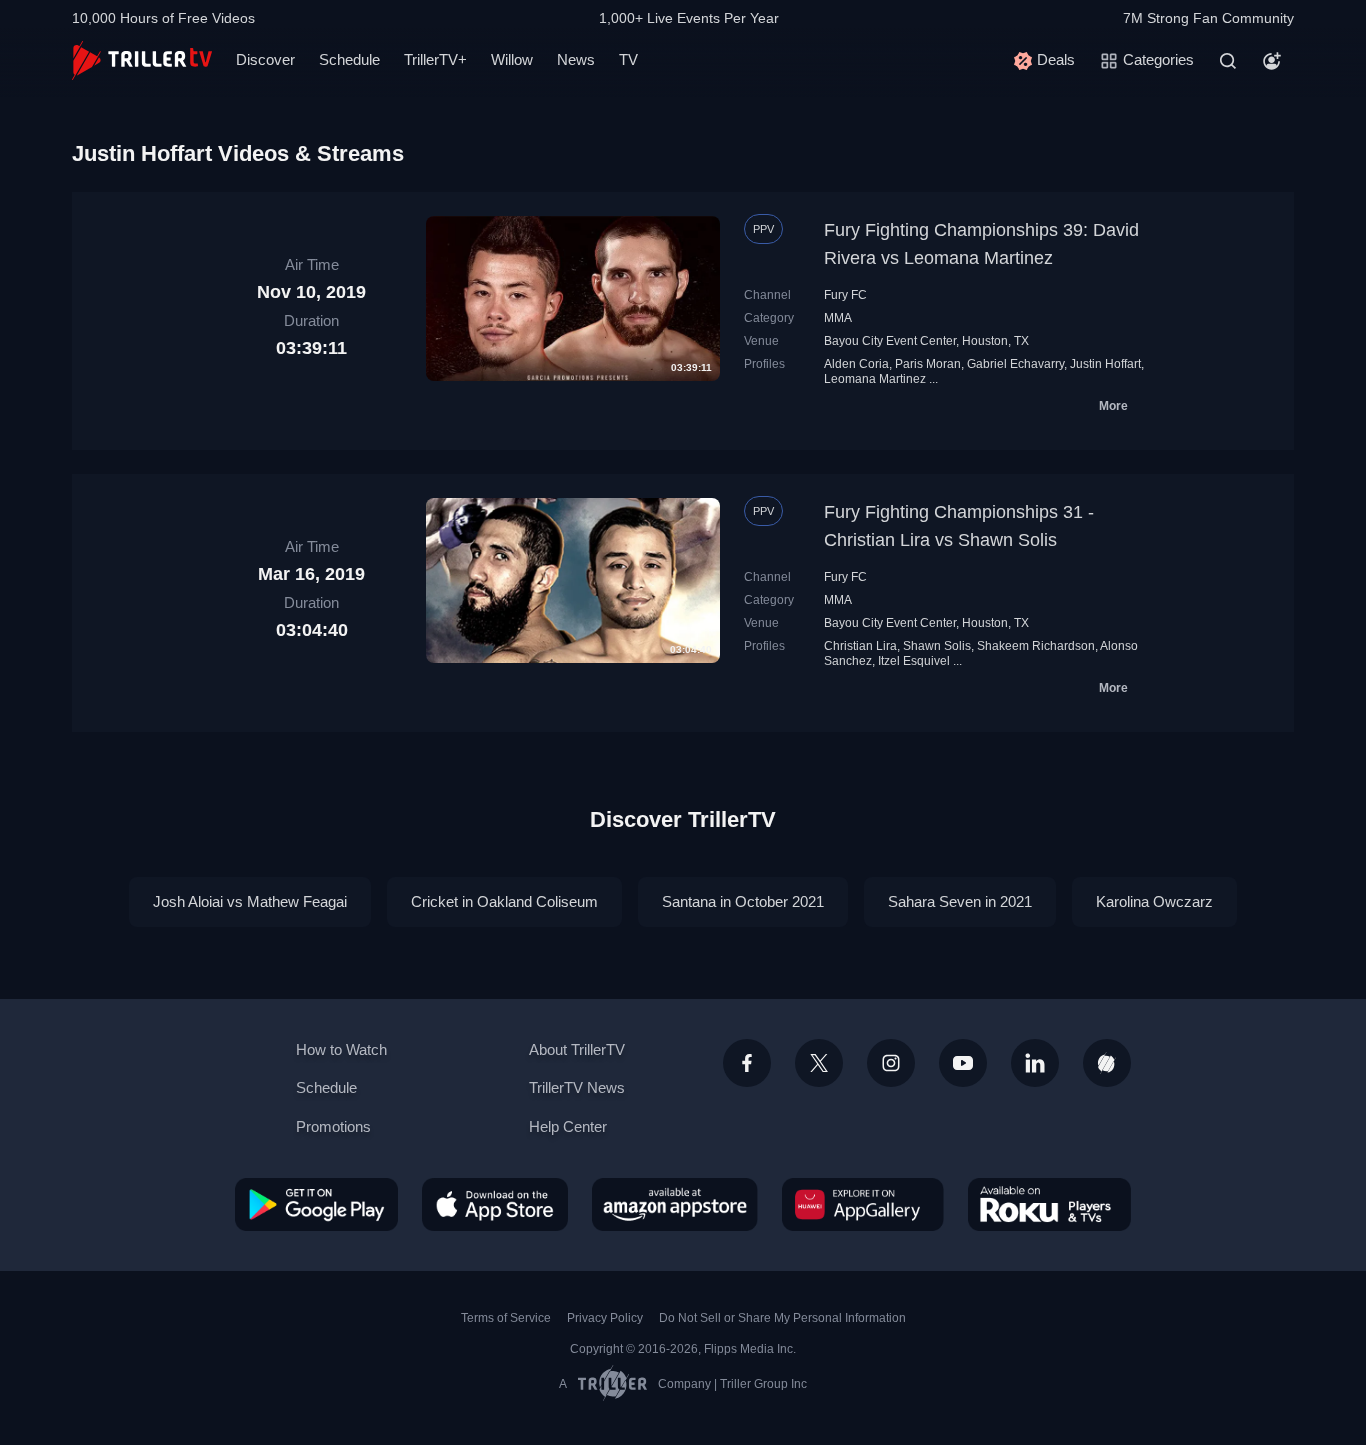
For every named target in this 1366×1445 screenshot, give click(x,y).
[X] (819, 1063)
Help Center (568, 1126)
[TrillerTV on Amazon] (675, 1204)
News (576, 59)
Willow (512, 59)
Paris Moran (928, 364)
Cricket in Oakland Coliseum (504, 901)
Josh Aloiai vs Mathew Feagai (250, 901)
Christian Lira (860, 646)
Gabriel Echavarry (1015, 364)
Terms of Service (506, 1318)
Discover (265, 59)
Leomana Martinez (875, 379)
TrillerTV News (577, 1087)
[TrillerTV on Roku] (1049, 1204)
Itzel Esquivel (914, 661)
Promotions (333, 1126)
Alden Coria (856, 364)
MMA (838, 318)
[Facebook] (747, 1063)
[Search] (1228, 61)
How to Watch (341, 1049)
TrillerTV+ (435, 59)
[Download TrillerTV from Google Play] (316, 1204)
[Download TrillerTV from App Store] (495, 1204)
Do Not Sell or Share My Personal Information (782, 1318)
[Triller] (1107, 1063)
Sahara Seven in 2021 (960, 901)
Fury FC (845, 295)
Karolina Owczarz (1154, 901)
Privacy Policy (605, 1318)
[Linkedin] (1035, 1063)
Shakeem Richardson (1036, 646)
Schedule (349, 59)
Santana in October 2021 (743, 901)
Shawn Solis (937, 646)
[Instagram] (891, 1063)
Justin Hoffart (1105, 364)
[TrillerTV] (142, 60)
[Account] (1272, 61)
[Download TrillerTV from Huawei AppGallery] (863, 1204)
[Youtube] (963, 1063)
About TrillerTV (577, 1049)
